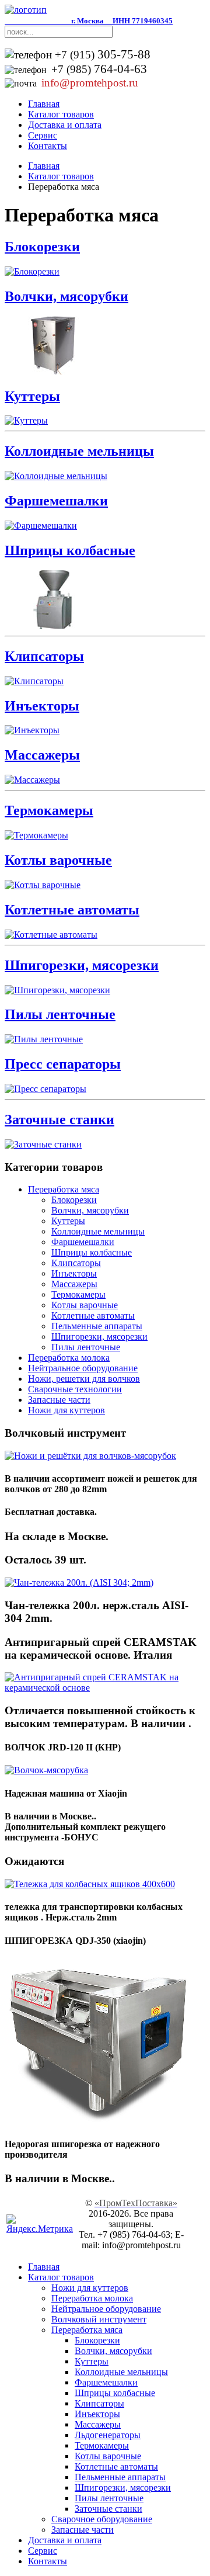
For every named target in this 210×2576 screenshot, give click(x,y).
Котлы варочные (58, 860)
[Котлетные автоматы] (51, 935)
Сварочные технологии (75, 1389)
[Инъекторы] (32, 730)
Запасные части (59, 1400)
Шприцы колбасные (70, 550)
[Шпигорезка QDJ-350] (98, 2121)
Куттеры (32, 396)
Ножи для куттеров (66, 1410)
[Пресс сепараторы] (45, 1089)
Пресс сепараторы (63, 1064)
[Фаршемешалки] (41, 526)
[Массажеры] (32, 780)
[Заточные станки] (43, 1144)
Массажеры (42, 755)
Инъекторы (42, 706)
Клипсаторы (44, 656)
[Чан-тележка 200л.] (79, 1582)
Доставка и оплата (65, 125)
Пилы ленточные (60, 1014)
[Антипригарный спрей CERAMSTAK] (105, 1688)
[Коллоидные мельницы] (56, 476)
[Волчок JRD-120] (46, 1770)
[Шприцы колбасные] (53, 625)
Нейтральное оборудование (83, 1368)
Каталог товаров (61, 114)
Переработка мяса (64, 1189)
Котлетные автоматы (72, 910)
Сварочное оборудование (102, 2519)
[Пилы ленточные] (44, 1039)
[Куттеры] (26, 420)
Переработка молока (69, 1358)
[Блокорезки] (32, 271)
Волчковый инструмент (99, 2319)
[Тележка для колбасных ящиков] (90, 1884)
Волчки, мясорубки (66, 296)
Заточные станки (60, 1119)
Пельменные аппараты (97, 1326)
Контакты (48, 146)
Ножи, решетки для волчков (84, 1379)
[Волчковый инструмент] (90, 1456)
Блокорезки (42, 247)
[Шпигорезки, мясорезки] (57, 990)
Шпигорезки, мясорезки (82, 965)
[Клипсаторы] (34, 681)
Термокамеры (49, 810)
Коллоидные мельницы (79, 451)
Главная (44, 104)
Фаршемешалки (56, 501)
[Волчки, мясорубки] (53, 371)
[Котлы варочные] (43, 885)
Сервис (43, 135)
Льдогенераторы (108, 2435)
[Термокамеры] (36, 835)
